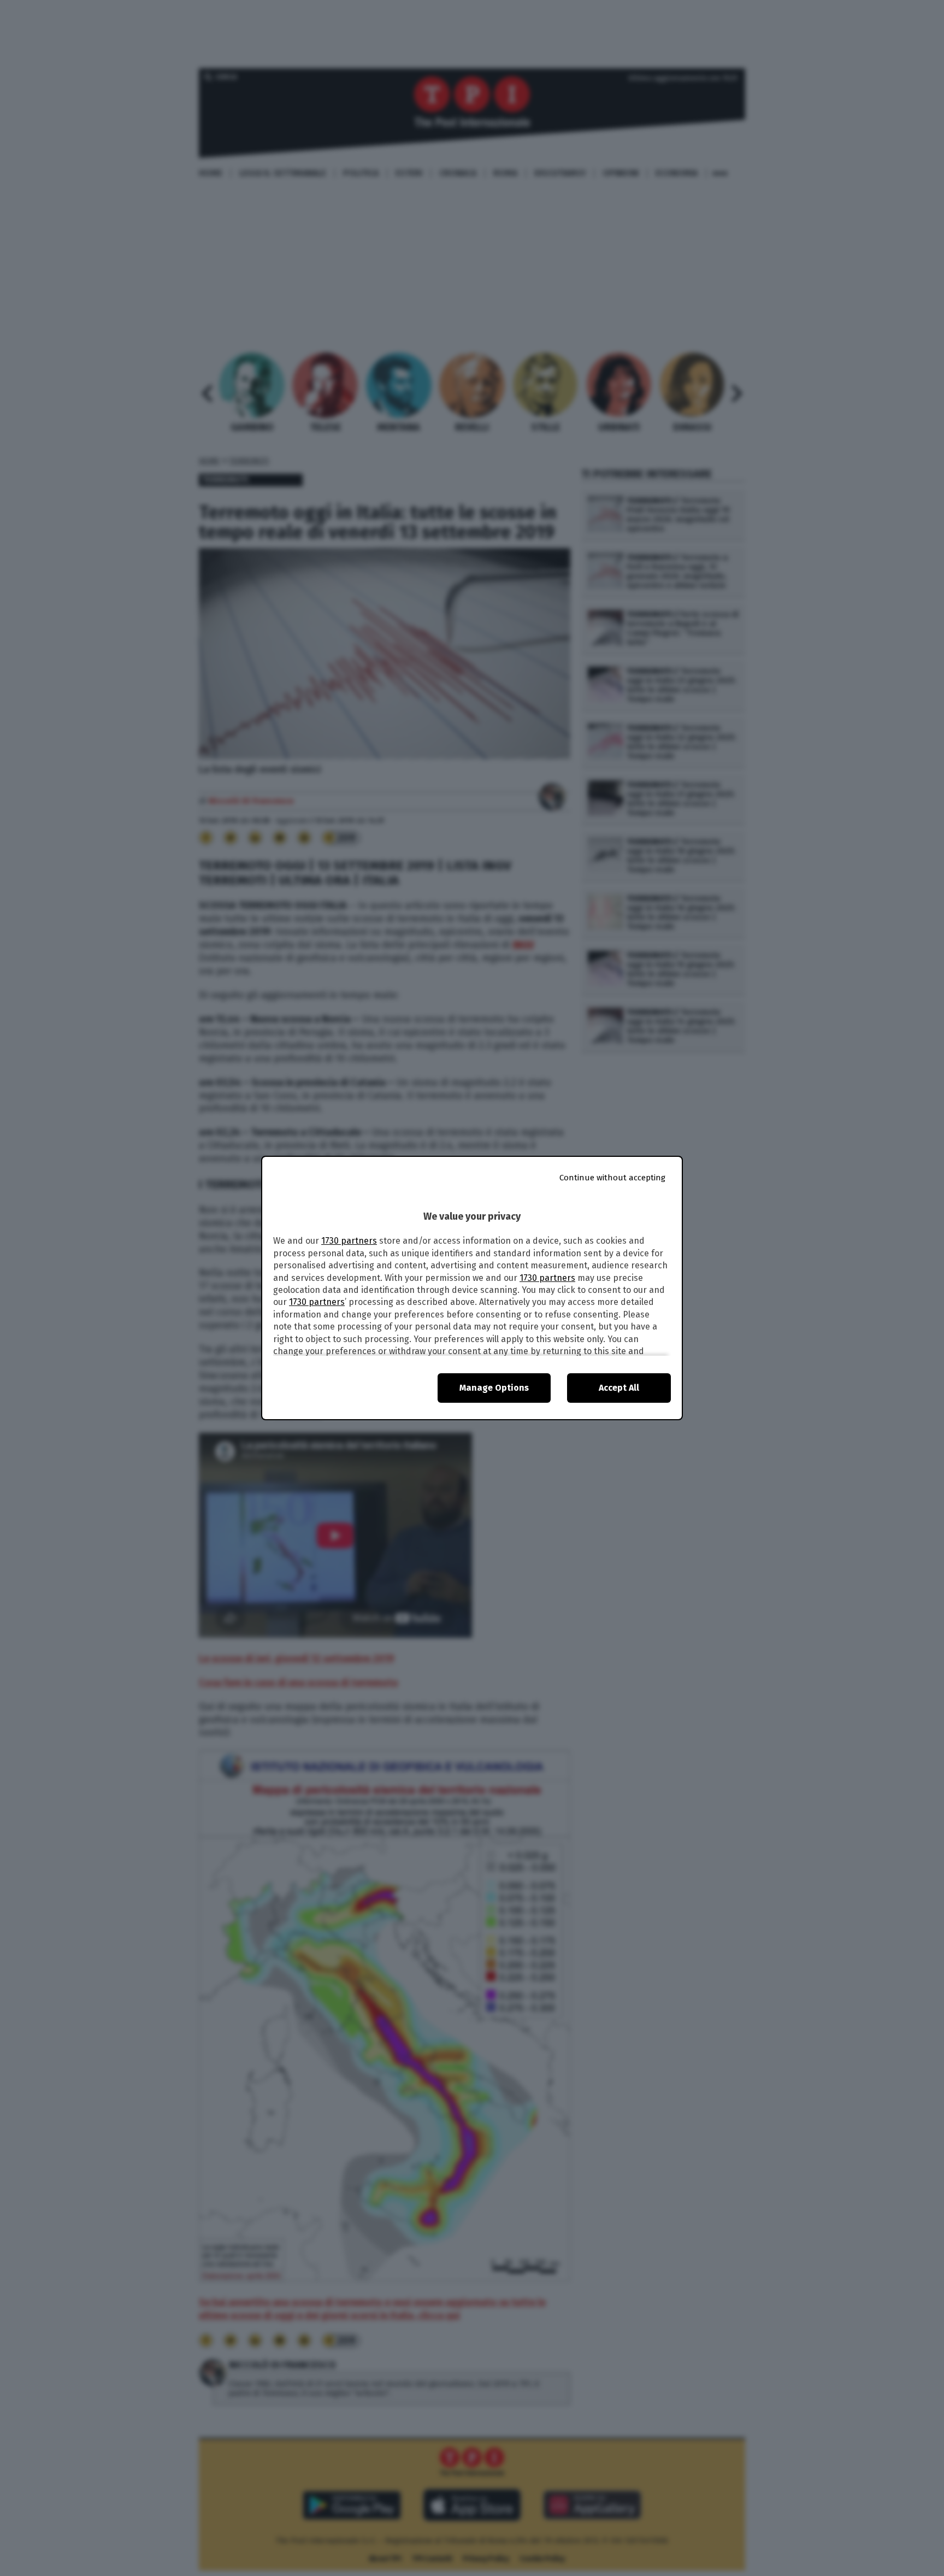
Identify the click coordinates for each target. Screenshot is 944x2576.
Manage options (494, 1388)
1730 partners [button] (349, 1241)
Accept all (619, 1388)
